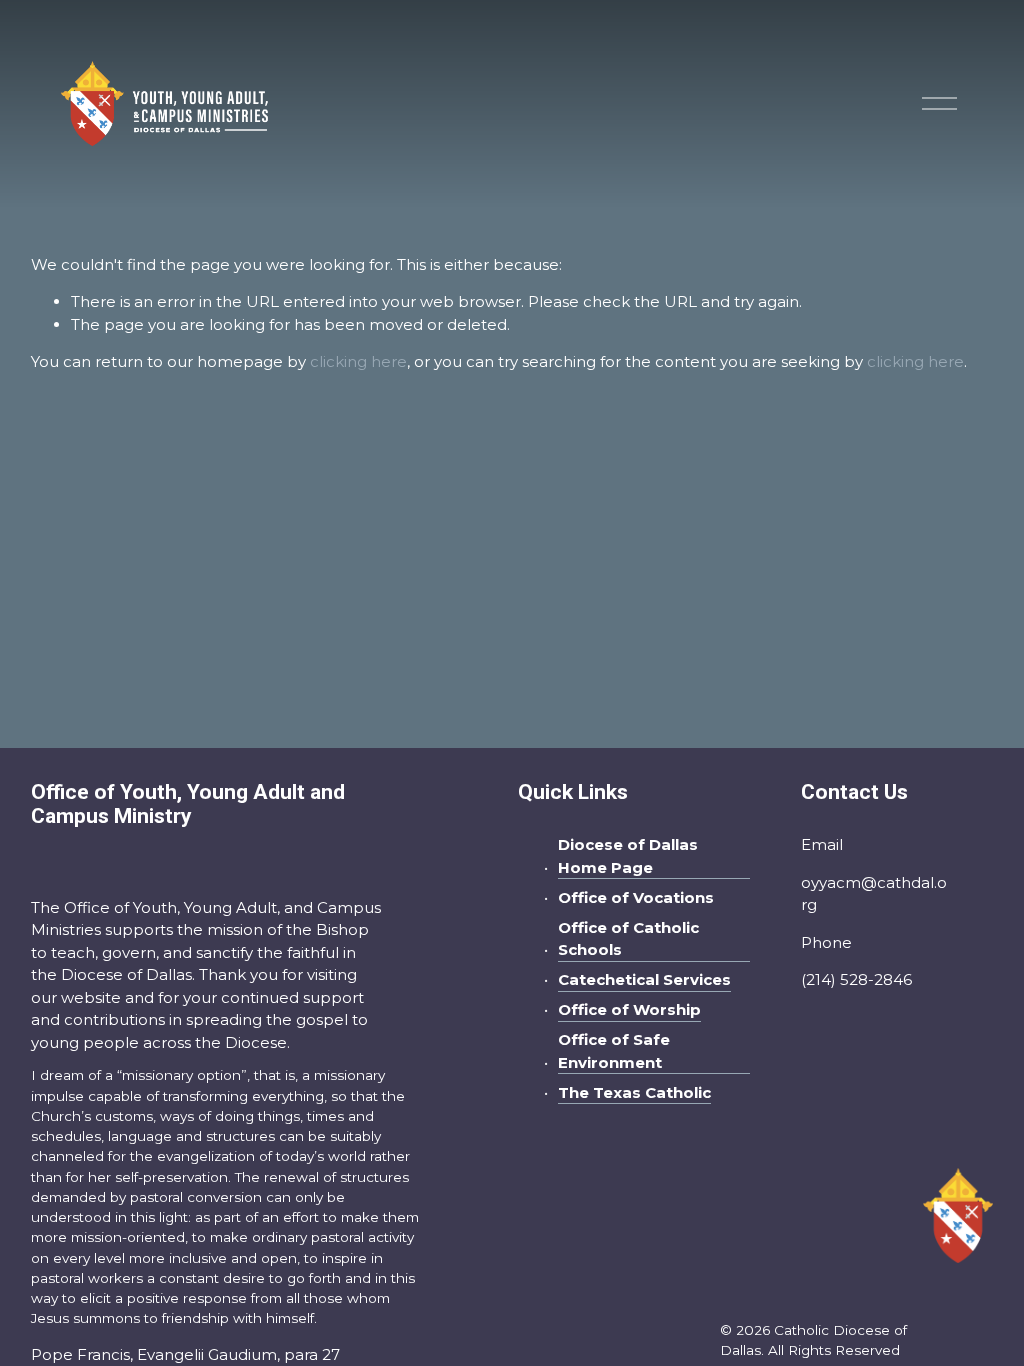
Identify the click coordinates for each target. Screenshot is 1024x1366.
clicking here (358, 361)
